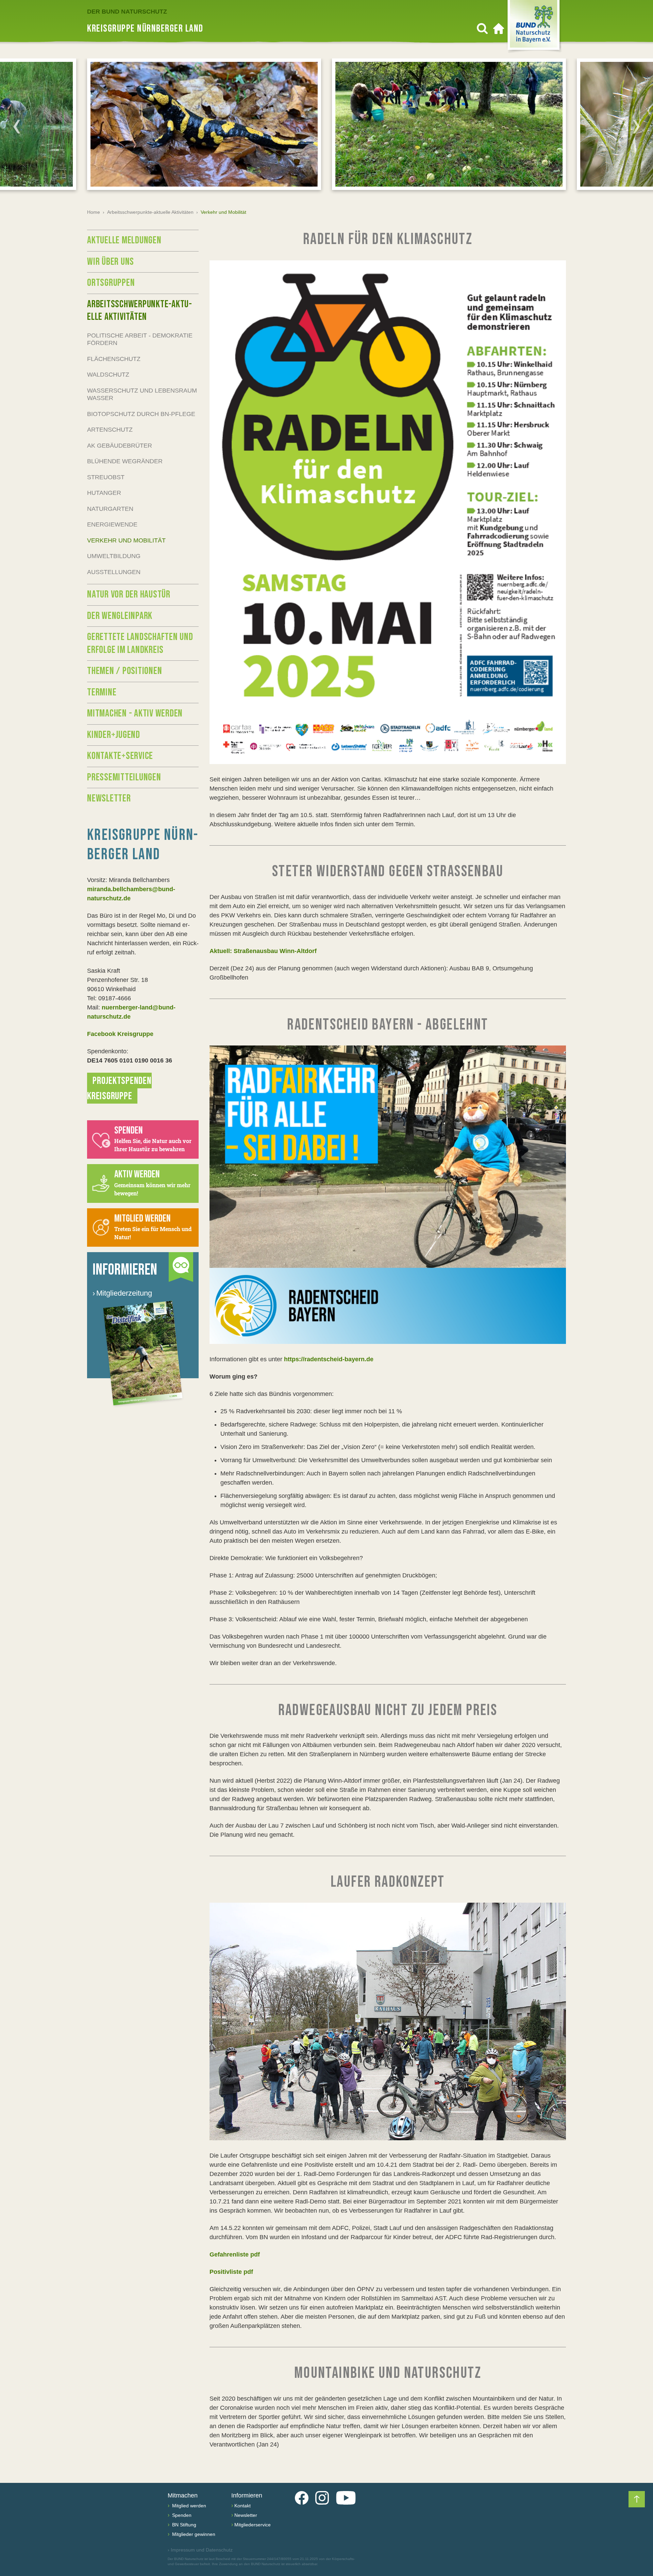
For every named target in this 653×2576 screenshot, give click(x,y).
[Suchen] (482, 29)
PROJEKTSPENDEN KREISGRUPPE (119, 1088)
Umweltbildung (114, 556)
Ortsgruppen (111, 283)
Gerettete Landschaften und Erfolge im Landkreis (140, 643)
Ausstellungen (114, 572)
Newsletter (109, 798)
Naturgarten (110, 509)
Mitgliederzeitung (122, 1293)
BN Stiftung (183, 2525)
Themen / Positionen (124, 671)
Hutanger (104, 493)
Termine (102, 692)
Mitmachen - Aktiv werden (135, 713)
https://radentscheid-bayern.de (329, 1359)
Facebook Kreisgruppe (120, 1034)
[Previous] (17, 126)
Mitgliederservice (253, 2525)
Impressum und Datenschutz (200, 2550)
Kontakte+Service (120, 756)
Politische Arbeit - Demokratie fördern (140, 339)
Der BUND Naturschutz (127, 12)
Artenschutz (110, 430)
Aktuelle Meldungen (124, 240)
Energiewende (112, 524)
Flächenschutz (114, 359)
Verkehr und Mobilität (126, 540)
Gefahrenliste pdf (235, 2254)
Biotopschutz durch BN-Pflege (141, 414)
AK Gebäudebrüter (120, 446)
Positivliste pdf (231, 2272)
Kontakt (242, 2506)
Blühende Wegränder (125, 461)
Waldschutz (108, 375)
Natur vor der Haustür (129, 594)
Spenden (181, 2515)
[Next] (636, 126)
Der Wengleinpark (120, 616)
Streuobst (106, 477)
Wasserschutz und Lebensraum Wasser (142, 394)
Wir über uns (111, 262)
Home (94, 212)
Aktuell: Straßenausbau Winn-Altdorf (263, 951)
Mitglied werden (188, 2506)
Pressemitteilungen (124, 777)
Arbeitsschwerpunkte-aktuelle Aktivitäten (150, 212)
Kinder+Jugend (114, 735)
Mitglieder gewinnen (193, 2534)
